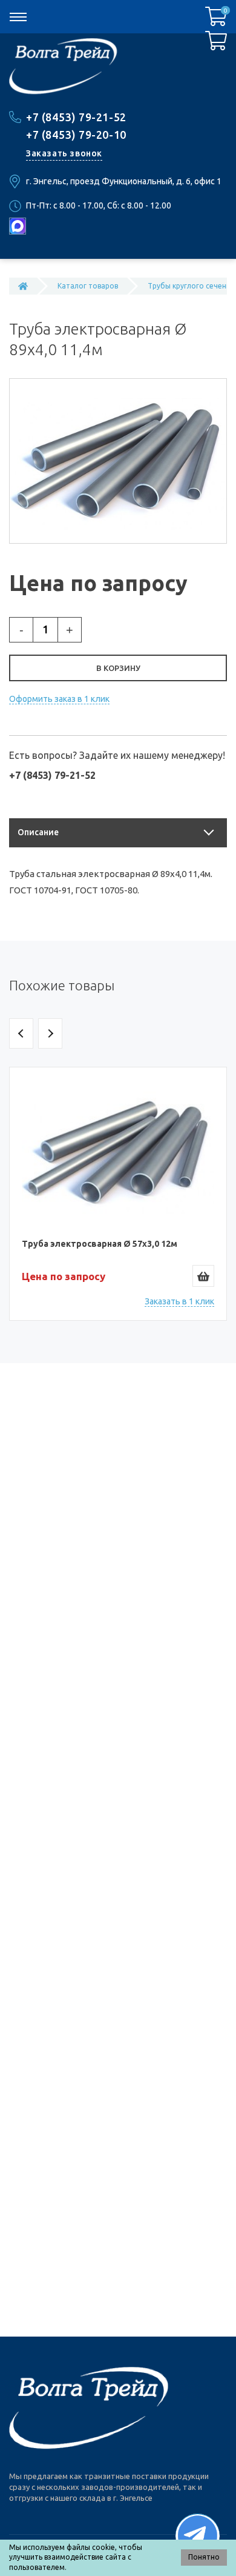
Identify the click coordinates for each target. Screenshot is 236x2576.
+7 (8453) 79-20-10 (76, 135)
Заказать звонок (64, 153)
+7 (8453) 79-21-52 (76, 117)
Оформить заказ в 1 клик (59, 699)
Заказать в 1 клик (179, 1301)
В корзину (118, 668)
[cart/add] (203, 1276)
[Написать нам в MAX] (18, 226)
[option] (118, 1194)
